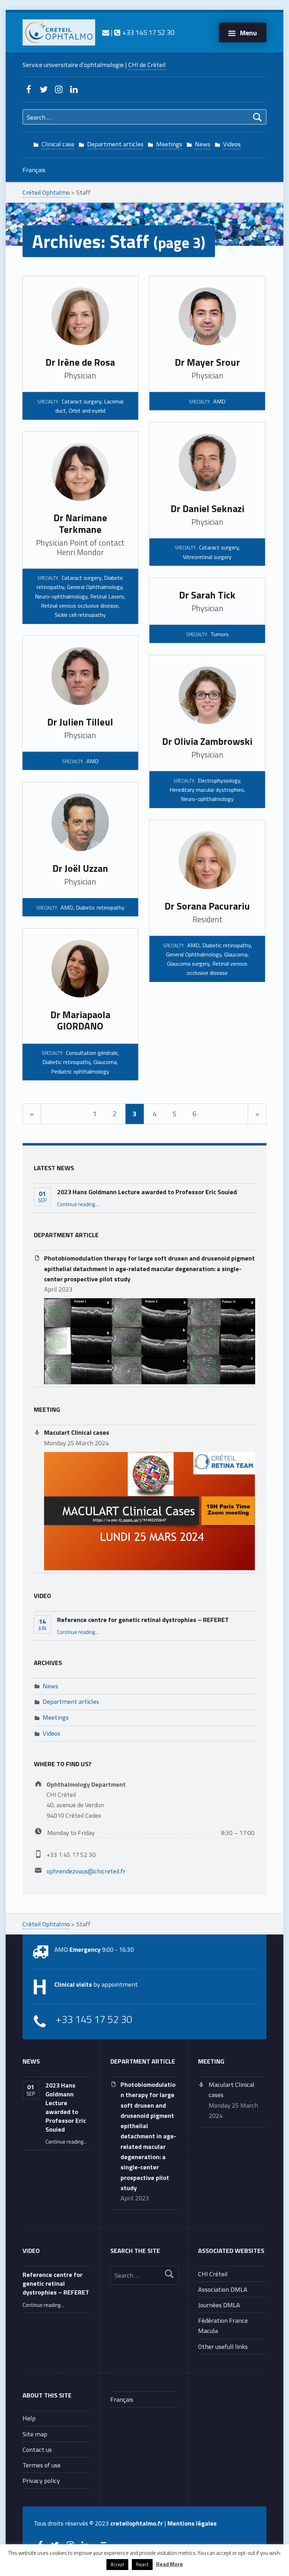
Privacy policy (41, 2480)
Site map (35, 2434)
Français (34, 170)
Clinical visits (73, 1984)
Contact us (37, 2449)
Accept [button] (117, 2564)
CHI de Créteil (147, 65)
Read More (170, 2564)
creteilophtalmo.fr (137, 2523)
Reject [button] (142, 2564)
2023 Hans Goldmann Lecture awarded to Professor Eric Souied (147, 1192)
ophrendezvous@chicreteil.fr (86, 1871)
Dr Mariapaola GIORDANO (80, 1020)
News (203, 144)
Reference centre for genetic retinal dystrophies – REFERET (143, 1620)
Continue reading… (78, 1204)
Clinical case (58, 144)
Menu (248, 33)
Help (29, 2418)
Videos (232, 144)
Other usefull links (223, 2346)
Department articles (115, 144)
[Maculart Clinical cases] (150, 1511)
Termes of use (42, 2465)
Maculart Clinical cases (77, 1432)
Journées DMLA (219, 2305)
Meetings (169, 144)
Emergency (85, 1949)
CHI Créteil (213, 2274)
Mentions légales (192, 2523)
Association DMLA (223, 2289)
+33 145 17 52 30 (147, 32)
